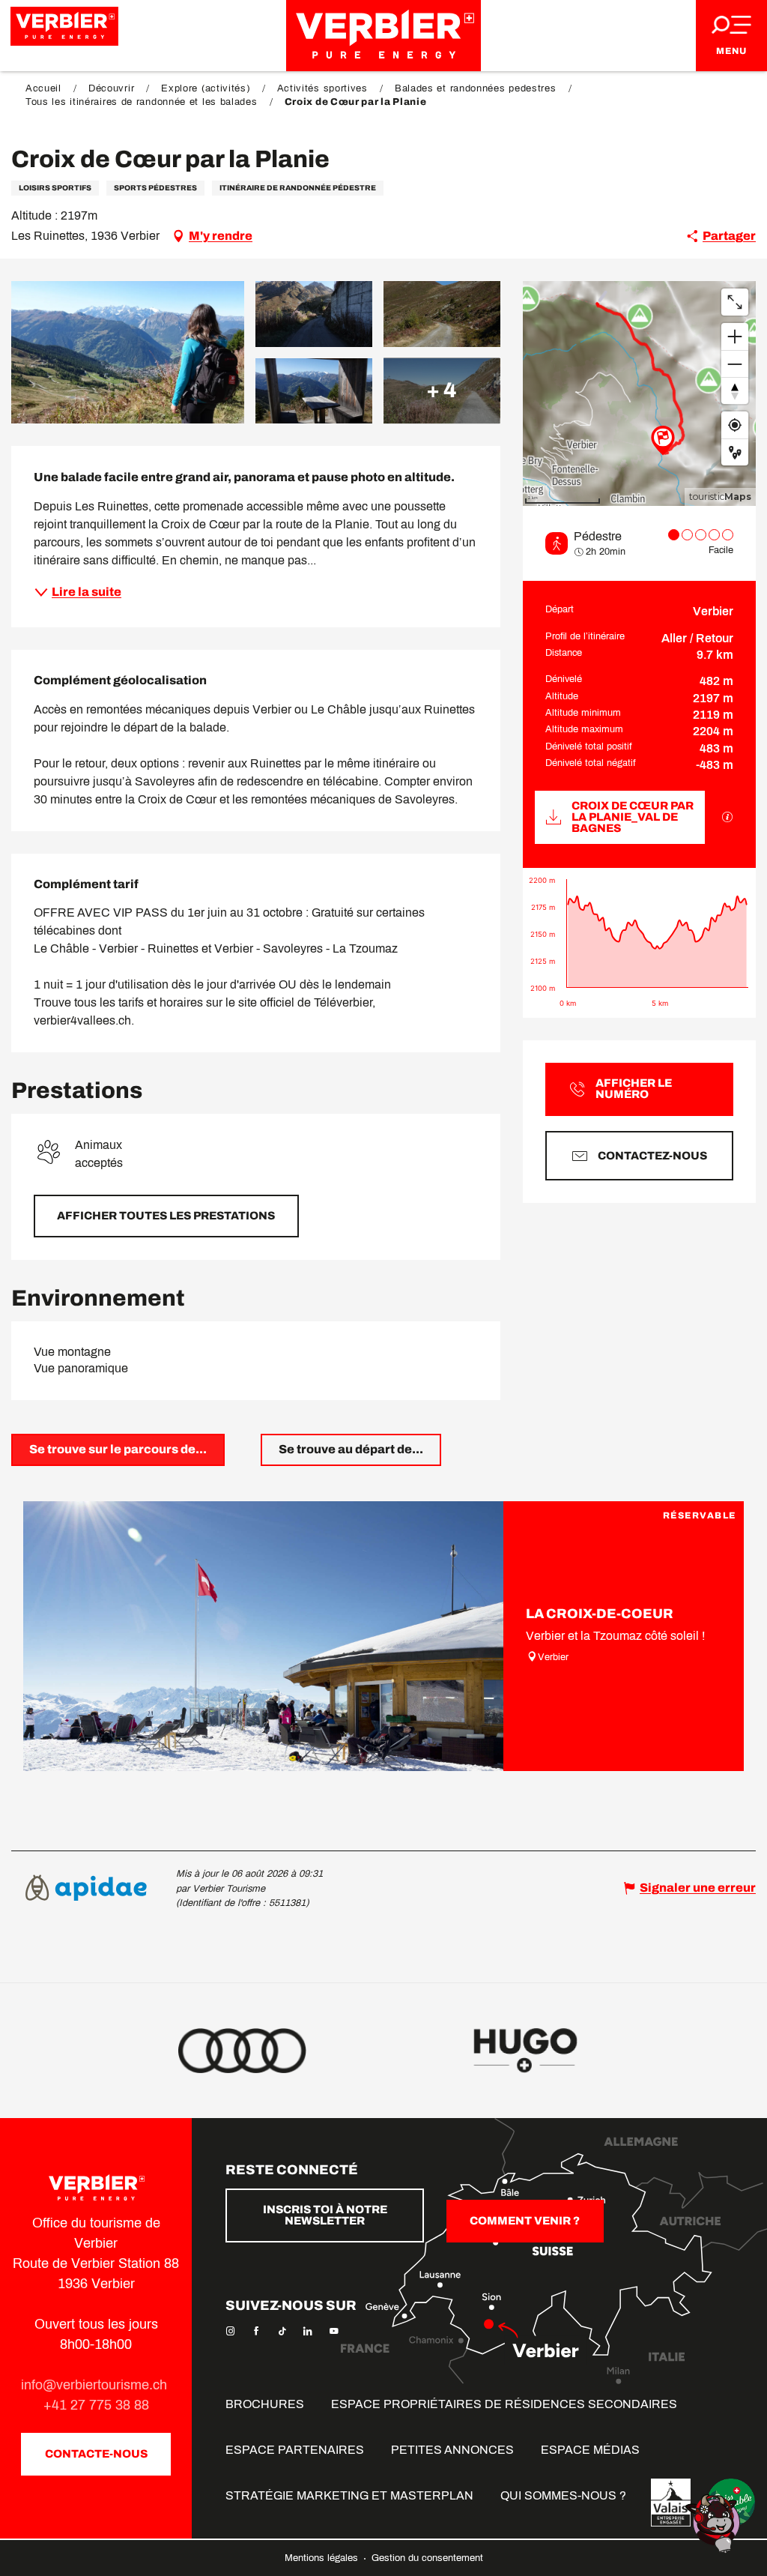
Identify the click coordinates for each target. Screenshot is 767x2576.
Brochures (265, 2404)
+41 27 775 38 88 (96, 2405)
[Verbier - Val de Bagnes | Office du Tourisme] (383, 36)
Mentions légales (323, 2558)
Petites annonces (452, 2450)
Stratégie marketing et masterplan (349, 2495)
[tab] (118, 1450)
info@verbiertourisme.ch (96, 2385)
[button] (128, 352)
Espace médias (590, 2450)
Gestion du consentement (427, 2558)
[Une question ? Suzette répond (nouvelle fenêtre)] (715, 2522)
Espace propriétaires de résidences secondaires (504, 2404)
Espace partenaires (295, 2450)
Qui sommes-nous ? (563, 2495)
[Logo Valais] (671, 2503)
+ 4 (442, 390)
